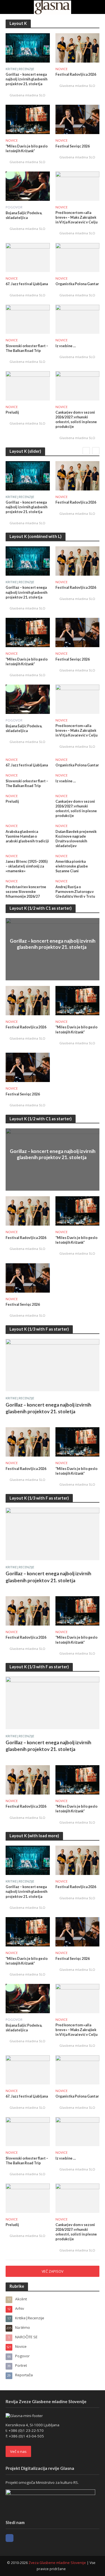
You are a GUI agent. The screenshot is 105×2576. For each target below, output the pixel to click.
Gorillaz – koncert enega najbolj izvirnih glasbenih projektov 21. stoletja (26, 79)
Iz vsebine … (66, 346)
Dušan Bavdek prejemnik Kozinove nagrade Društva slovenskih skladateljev (76, 839)
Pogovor (14, 207)
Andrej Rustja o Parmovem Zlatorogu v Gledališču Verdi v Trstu (75, 892)
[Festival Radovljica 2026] (78, 47)
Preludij (12, 412)
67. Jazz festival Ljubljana (27, 284)
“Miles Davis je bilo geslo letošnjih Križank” (27, 149)
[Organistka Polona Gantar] (78, 257)
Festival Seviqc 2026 (73, 146)
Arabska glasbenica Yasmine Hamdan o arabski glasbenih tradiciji (27, 836)
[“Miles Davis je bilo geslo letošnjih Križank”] (28, 119)
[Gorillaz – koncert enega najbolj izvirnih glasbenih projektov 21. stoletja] (28, 47)
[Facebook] (10, 2538)
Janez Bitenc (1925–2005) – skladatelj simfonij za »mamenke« (27, 866)
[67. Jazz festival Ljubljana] (28, 257)
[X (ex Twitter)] (20, 2538)
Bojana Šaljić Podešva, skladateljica (24, 215)
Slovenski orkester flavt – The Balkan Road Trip (27, 348)
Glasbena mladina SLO (27, 95)
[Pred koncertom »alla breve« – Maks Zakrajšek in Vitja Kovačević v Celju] (78, 185)
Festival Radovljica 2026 (76, 74)
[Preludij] (28, 385)
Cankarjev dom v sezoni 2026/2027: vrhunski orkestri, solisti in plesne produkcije (76, 420)
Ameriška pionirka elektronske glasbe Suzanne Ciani (72, 866)
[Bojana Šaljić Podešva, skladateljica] (28, 186)
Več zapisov (53, 2271)
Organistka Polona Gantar (77, 284)
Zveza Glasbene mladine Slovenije (57, 2563)
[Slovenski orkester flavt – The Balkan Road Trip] (28, 319)
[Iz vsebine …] (78, 319)
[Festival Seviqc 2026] (78, 119)
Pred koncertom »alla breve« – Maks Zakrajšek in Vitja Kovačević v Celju (76, 217)
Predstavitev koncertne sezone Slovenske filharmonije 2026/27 (26, 892)
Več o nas (18, 2451)
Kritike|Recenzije (20, 69)
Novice (61, 69)
